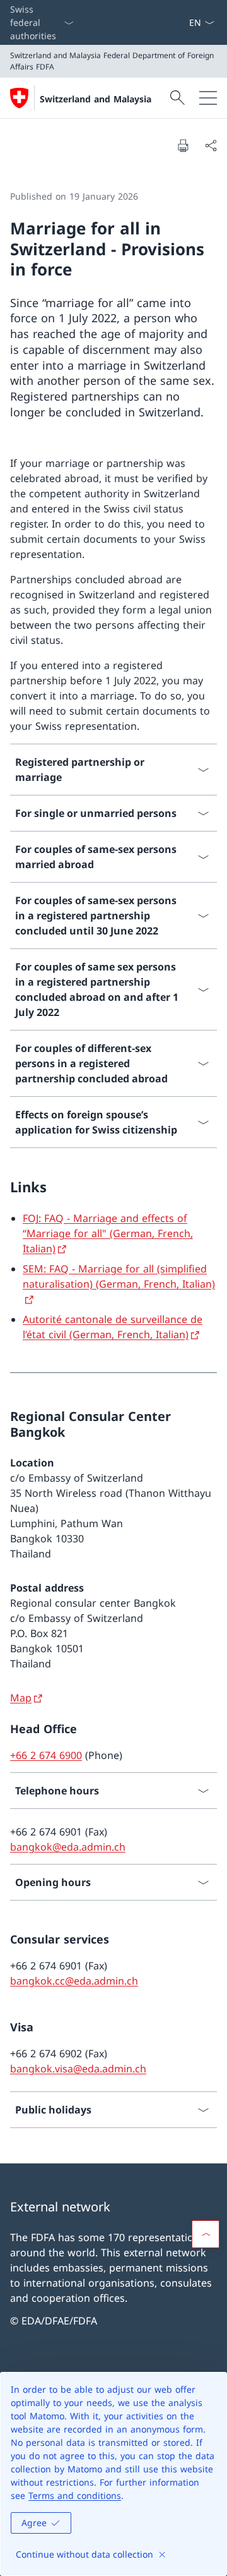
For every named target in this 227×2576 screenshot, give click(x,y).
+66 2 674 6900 (46, 1755)
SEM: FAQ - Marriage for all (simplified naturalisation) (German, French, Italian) (119, 1276)
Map (21, 1698)
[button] (206, 2234)
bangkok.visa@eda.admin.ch (78, 2069)
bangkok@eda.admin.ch (68, 1847)
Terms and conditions (75, 2495)
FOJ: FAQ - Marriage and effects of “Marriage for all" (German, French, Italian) (108, 1233)
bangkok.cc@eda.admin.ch (74, 1981)
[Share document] (211, 145)
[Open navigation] (208, 98)
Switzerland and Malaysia (96, 99)
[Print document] (183, 145)
